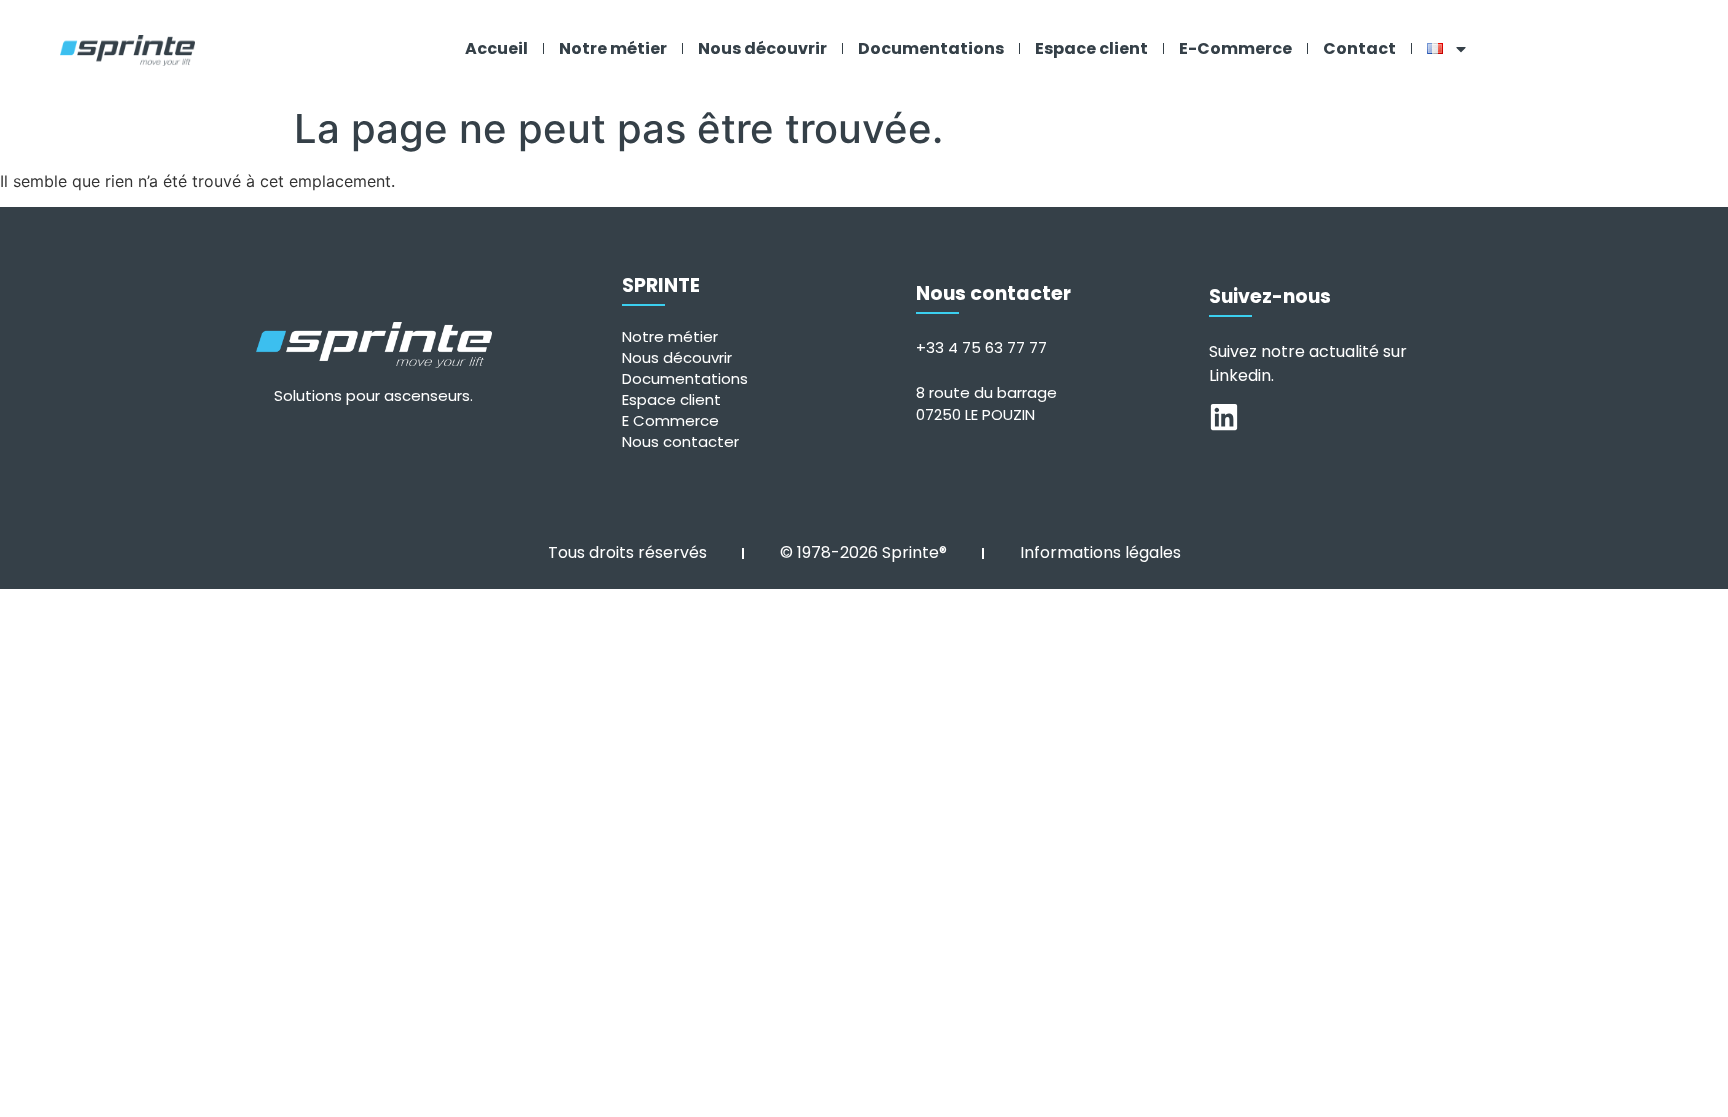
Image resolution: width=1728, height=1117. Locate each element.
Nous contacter (680, 441)
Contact (1359, 48)
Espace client (1091, 48)
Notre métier (613, 48)
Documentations (931, 48)
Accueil (496, 48)
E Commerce (670, 420)
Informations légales (1100, 552)
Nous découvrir (762, 48)
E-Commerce (1235, 48)
